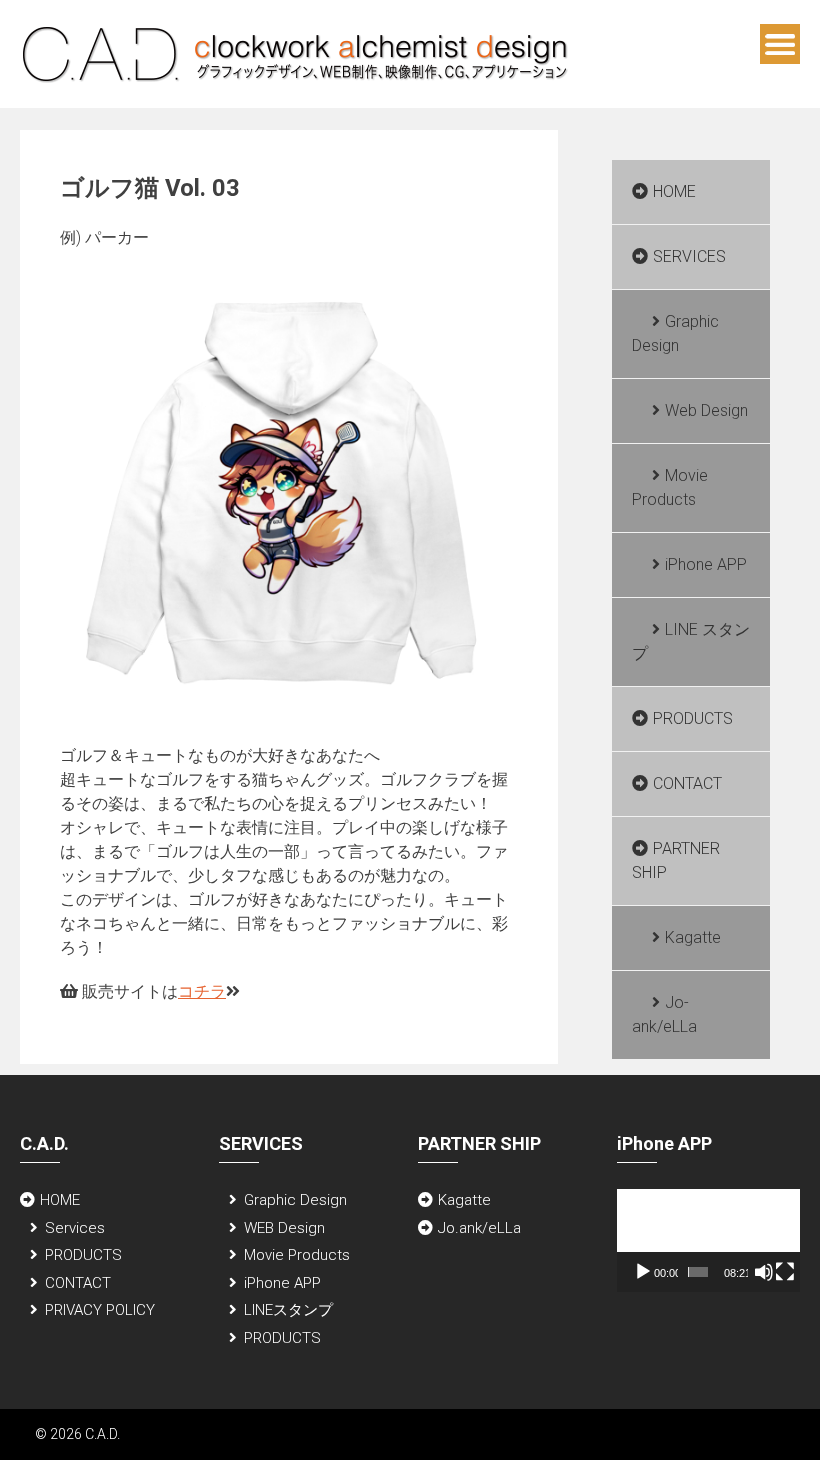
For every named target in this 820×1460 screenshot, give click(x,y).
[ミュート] (764, 1272)
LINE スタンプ (691, 641)
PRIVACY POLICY (100, 1310)
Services (75, 1228)
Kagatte (693, 937)
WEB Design (284, 1228)
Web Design (706, 410)
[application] (708, 1240)
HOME (674, 191)
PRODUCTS (693, 718)
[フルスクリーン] (785, 1272)
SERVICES (689, 256)
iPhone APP (706, 564)
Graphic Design (675, 333)
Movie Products (670, 487)
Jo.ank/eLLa (479, 1228)
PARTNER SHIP (676, 860)
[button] (708, 1240)
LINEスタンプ (288, 1310)
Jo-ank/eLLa (664, 1014)
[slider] (698, 1272)
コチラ (202, 991)
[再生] (643, 1272)
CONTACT (687, 783)
